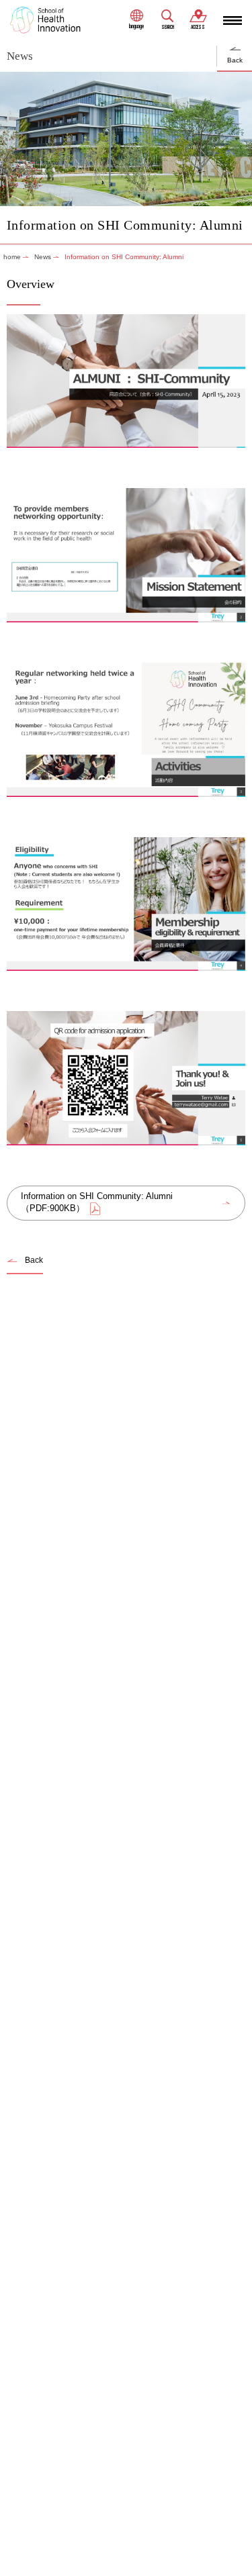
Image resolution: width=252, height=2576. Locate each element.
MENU (233, 20)
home (12, 257)
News (43, 257)
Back (235, 60)
